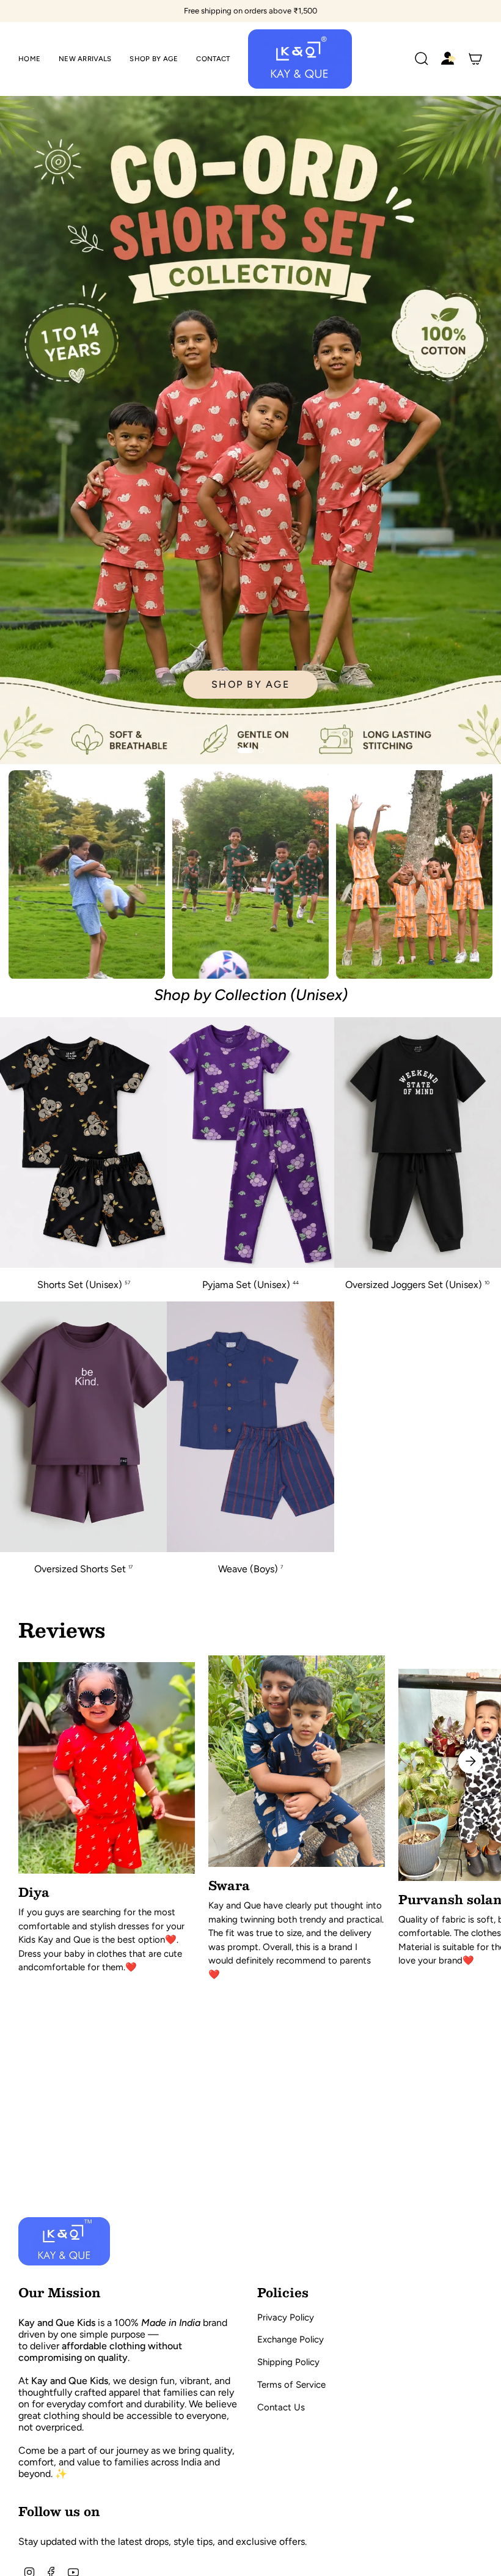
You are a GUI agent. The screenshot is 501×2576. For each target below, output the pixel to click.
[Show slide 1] (245, 750)
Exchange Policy (291, 2339)
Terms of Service (291, 2385)
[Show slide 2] (261, 750)
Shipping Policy (288, 2362)
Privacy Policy (286, 2317)
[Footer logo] (64, 2241)
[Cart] (475, 59)
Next (470, 1761)
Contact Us (281, 2407)
